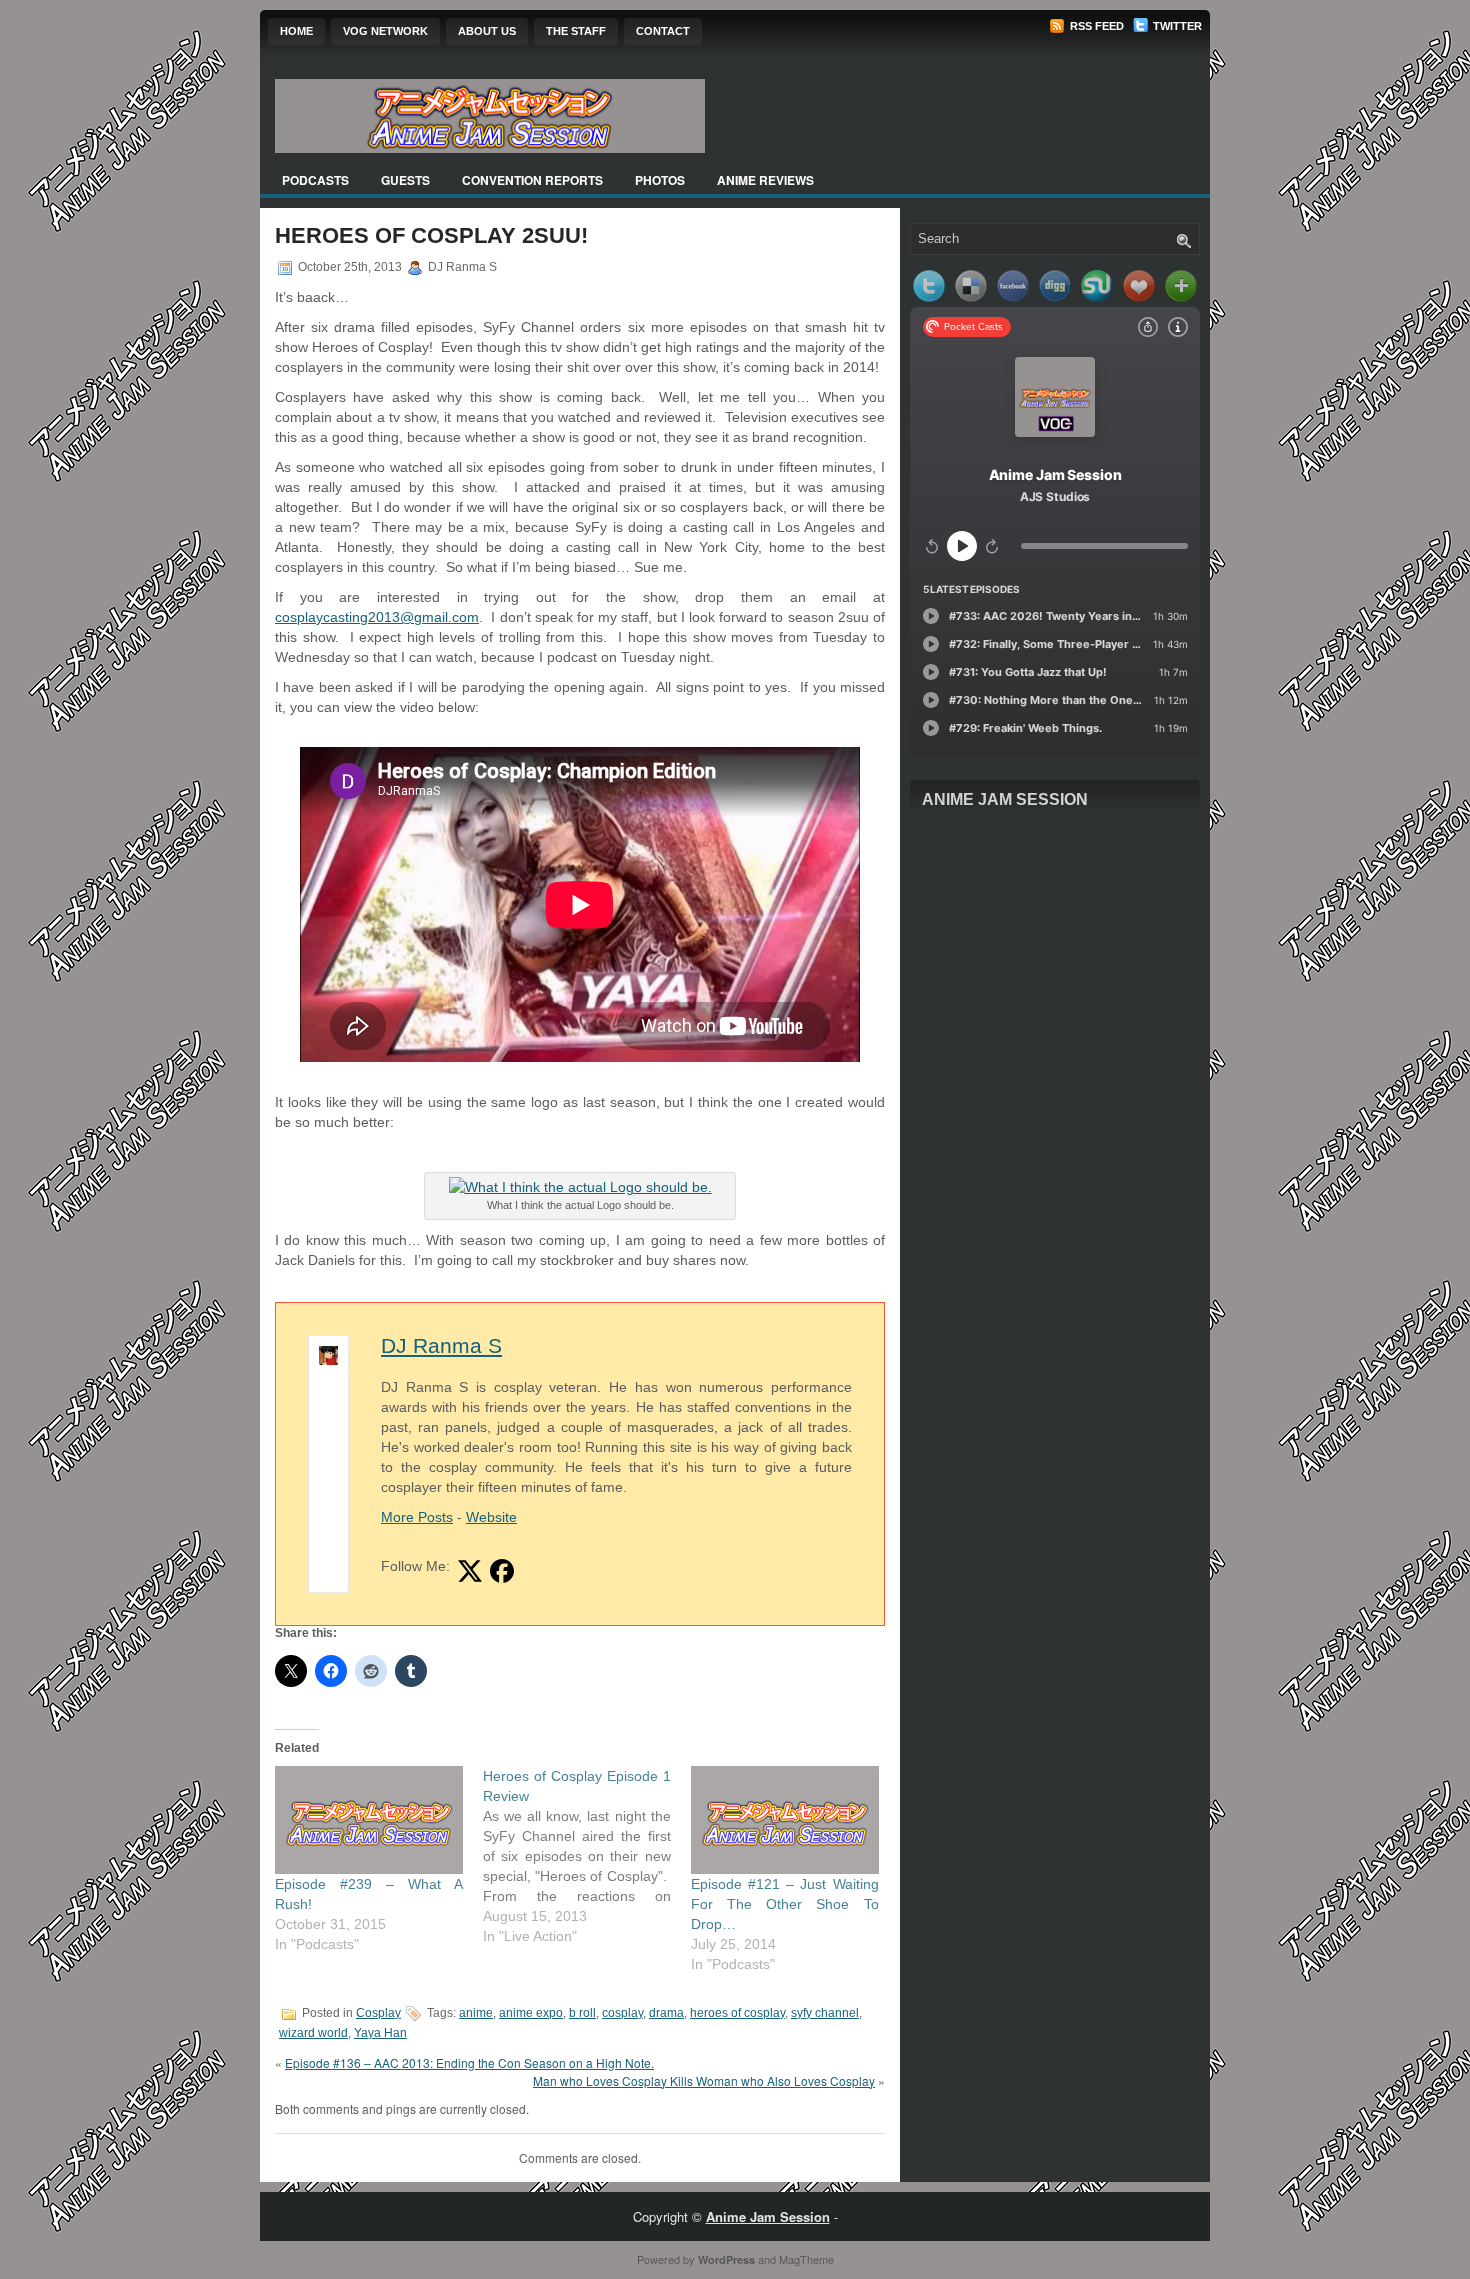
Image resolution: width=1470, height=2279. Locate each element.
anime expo (531, 2013)
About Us (487, 31)
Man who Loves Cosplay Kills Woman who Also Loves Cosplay (704, 2080)
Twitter (1176, 26)
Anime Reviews (765, 180)
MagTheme (806, 2259)
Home (296, 31)
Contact (663, 31)
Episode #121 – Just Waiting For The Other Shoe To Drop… (785, 1904)
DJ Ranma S (441, 1345)
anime (476, 2013)
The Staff (576, 31)
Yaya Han (380, 2033)
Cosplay (378, 2013)
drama (666, 2013)
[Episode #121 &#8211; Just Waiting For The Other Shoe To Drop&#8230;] (785, 1819)
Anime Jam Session (1005, 799)
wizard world (313, 2033)
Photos (660, 180)
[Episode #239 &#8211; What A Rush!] (369, 1819)
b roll (582, 2013)
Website (491, 1517)
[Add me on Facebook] (502, 1571)
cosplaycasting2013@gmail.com (377, 617)
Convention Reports (532, 180)
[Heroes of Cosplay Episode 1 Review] (587, 1856)
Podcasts (315, 180)
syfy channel (825, 2013)
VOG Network (385, 31)
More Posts (417, 1517)
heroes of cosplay (737, 2013)
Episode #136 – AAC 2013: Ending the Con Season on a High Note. (469, 2062)
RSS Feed (1095, 26)
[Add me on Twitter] (470, 1571)
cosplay (622, 2013)
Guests (405, 180)
